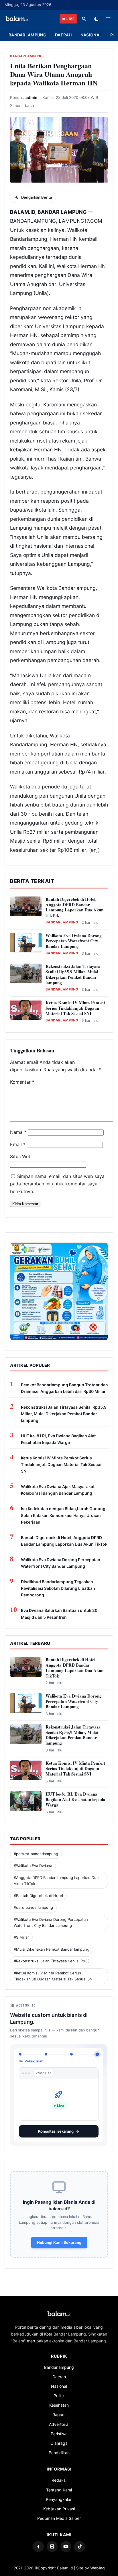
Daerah (63, 35)
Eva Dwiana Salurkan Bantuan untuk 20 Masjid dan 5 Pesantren (59, 1614)
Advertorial (59, 2420)
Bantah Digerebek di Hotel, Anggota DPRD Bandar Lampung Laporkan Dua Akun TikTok (74, 907)
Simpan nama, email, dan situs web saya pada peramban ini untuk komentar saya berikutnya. (57, 1184)
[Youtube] (66, 2542)
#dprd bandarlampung (33, 1907)
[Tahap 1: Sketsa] (20, 2054)
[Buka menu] (108, 19)
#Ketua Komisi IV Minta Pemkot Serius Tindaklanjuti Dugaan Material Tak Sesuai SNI (54, 1976)
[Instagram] (52, 2542)
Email (18, 1144)
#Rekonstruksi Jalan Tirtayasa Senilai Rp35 (52, 1961)
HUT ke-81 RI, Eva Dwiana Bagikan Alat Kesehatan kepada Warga (58, 1439)
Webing (97, 2563)
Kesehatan (59, 2400)
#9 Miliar (21, 1937)
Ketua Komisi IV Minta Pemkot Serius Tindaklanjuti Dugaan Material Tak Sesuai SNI (75, 1008)
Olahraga (59, 2439)
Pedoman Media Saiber (59, 2514)
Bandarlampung (27, 35)
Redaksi (59, 2476)
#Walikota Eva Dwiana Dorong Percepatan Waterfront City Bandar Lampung (51, 1922)
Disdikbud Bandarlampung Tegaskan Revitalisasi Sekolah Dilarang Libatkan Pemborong (58, 1588)
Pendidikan (59, 2448)
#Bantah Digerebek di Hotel (38, 1896)
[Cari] (84, 19)
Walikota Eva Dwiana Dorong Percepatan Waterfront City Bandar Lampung (74, 941)
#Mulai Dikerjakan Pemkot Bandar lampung (52, 1949)
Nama (18, 1132)
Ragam (59, 2410)
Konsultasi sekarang (56, 2127)
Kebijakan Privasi (59, 2504)
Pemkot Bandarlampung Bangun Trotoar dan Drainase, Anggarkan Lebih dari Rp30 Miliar (64, 1388)
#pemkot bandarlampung (36, 1854)
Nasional (91, 35)
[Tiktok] (80, 2542)
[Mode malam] (96, 19)
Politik (59, 2391)
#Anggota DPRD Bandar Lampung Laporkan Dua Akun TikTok (56, 1881)
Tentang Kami (59, 2485)
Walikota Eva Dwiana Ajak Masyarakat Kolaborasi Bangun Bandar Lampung (58, 1490)
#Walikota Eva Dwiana (33, 1866)
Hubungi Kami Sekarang (59, 2238)
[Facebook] (38, 2542)
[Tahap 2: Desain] (46, 2054)
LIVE (70, 19)
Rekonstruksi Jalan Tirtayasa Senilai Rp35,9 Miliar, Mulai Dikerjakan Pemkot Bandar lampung (73, 974)
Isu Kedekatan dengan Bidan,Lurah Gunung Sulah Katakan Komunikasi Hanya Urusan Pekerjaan (63, 1515)
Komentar (22, 1082)
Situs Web (21, 1156)
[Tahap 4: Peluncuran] (97, 2054)
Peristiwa (59, 2429)
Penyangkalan (59, 2495)
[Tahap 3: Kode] (71, 2054)
